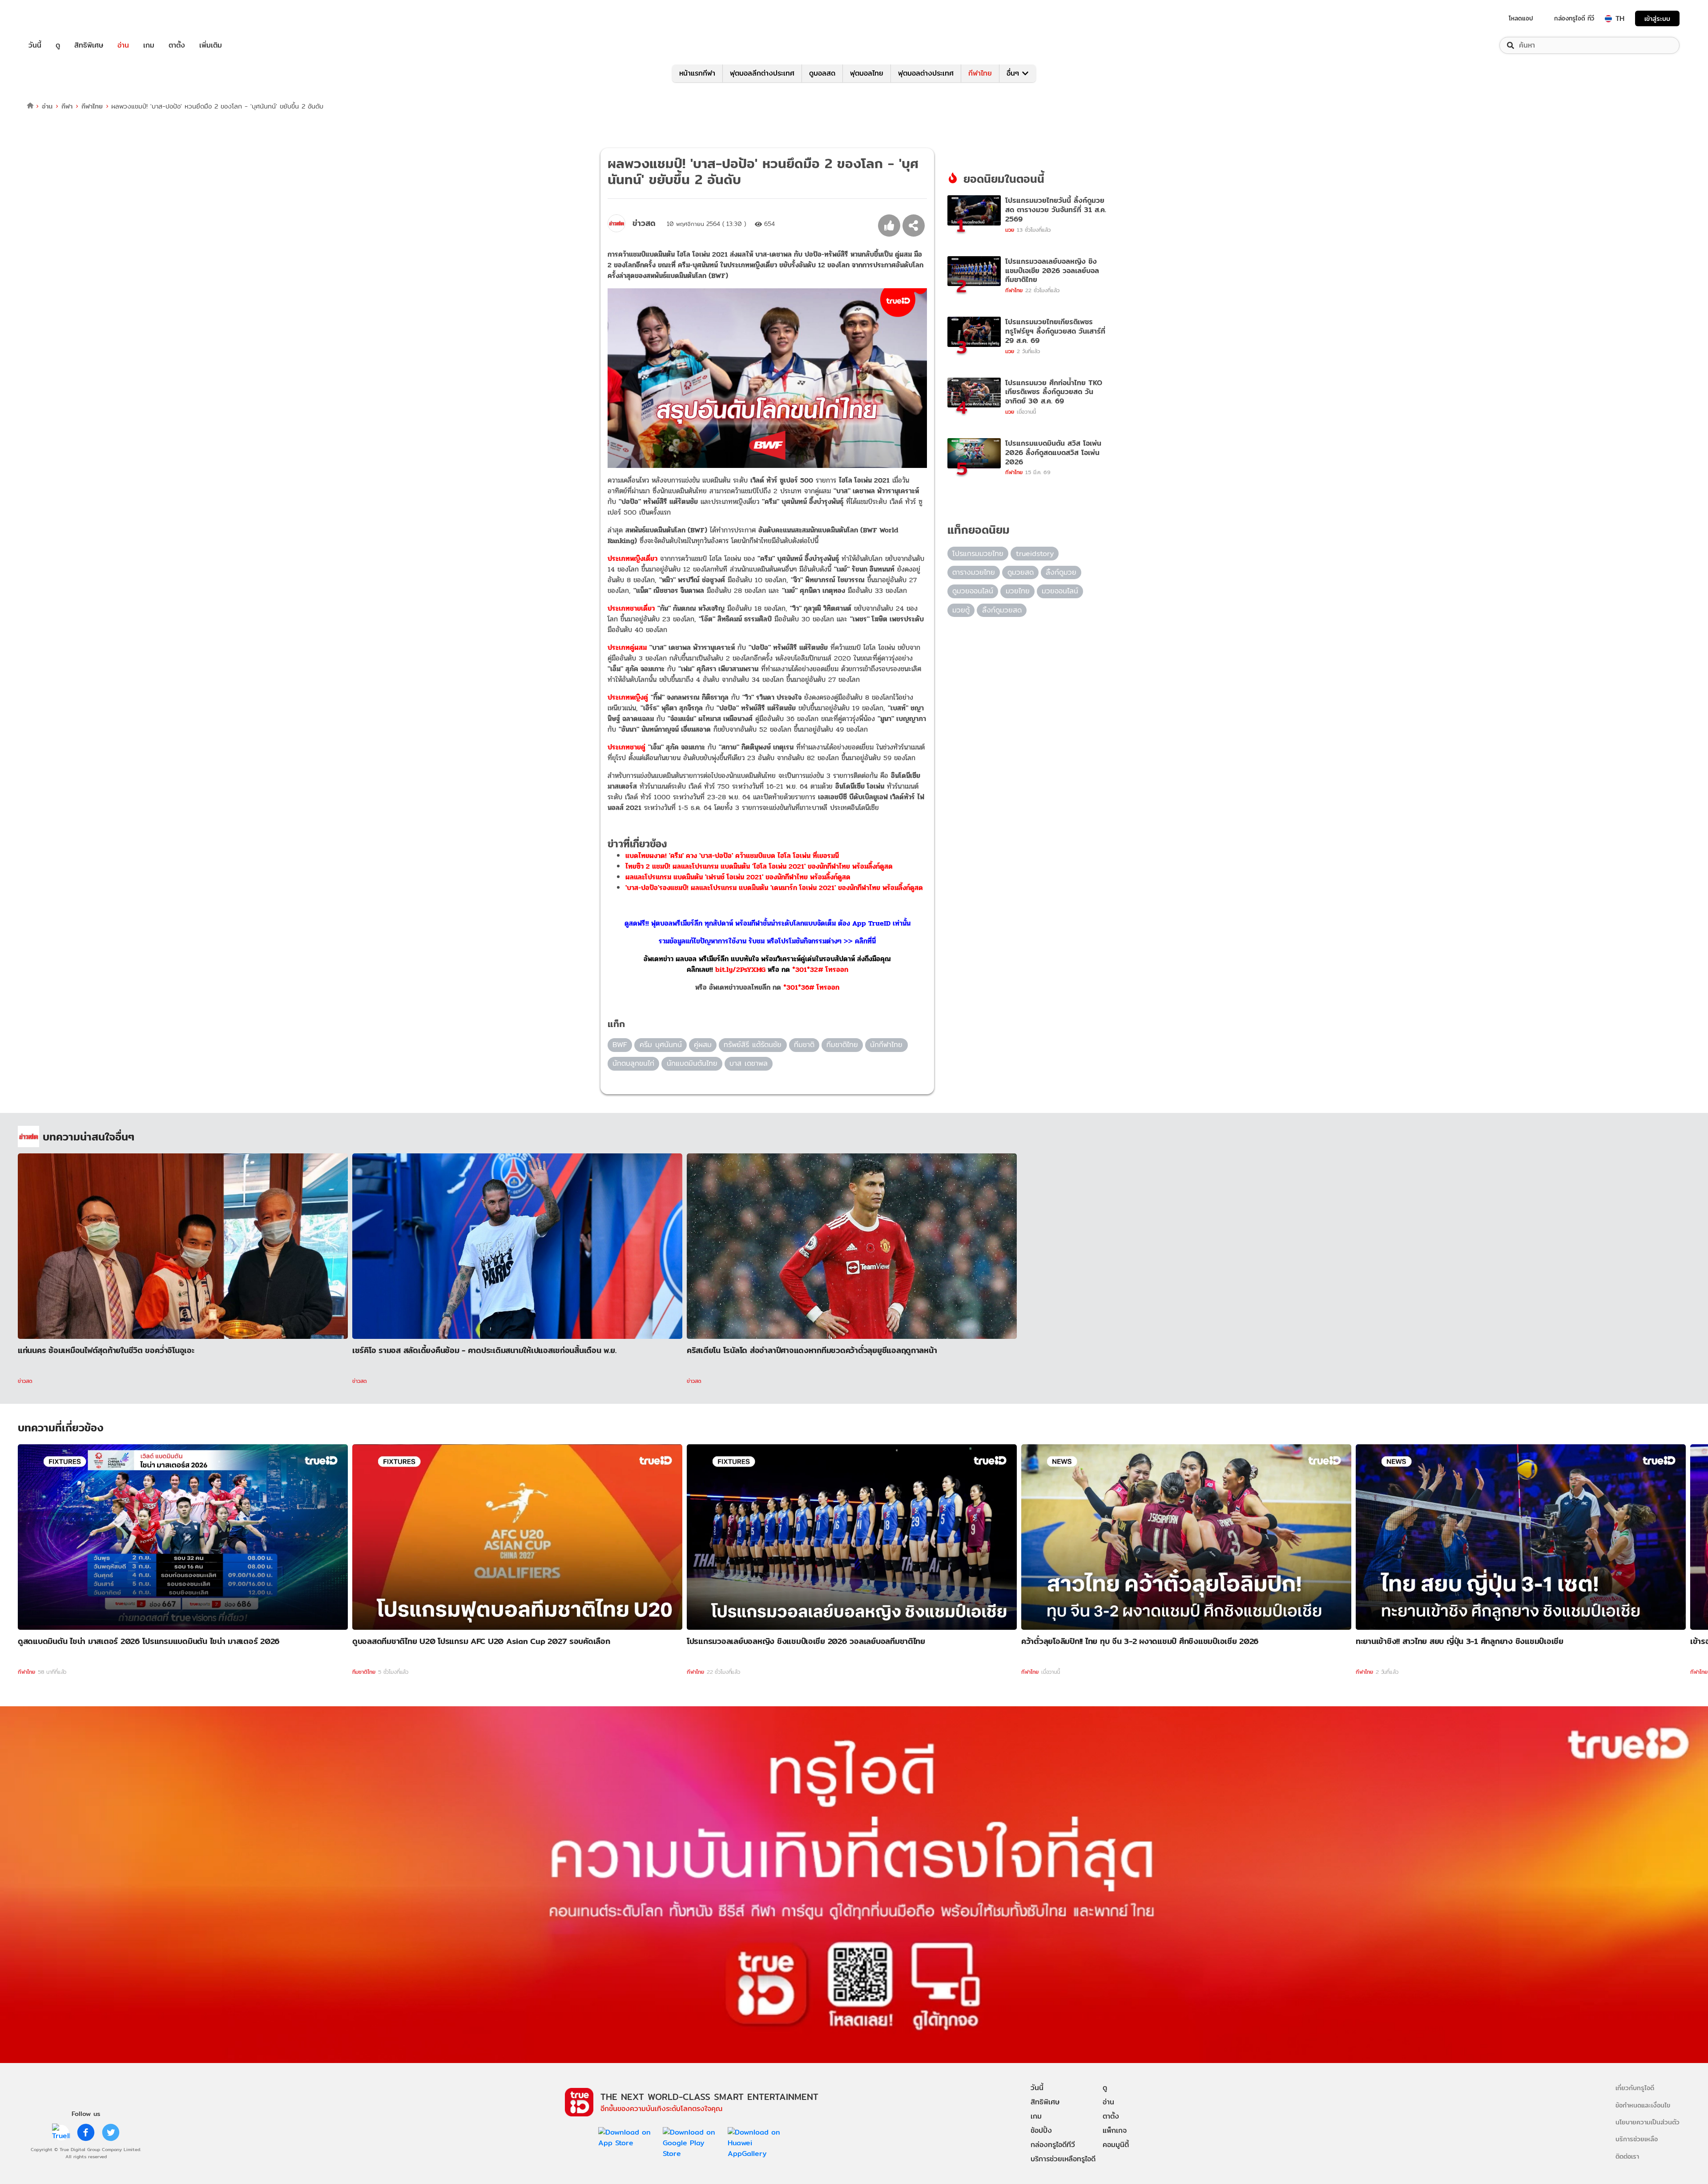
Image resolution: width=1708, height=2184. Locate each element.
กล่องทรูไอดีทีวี (1053, 2145)
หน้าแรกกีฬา (697, 73)
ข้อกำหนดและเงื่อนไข (1643, 2105)
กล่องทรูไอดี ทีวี (1574, 18)
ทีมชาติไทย (842, 1045)
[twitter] (111, 2132)
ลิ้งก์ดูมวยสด (1002, 610)
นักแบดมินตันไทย (692, 1063)
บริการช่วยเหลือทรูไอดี (1063, 2159)
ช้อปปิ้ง (1041, 2130)
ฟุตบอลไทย (867, 73)
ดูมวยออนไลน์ (973, 591)
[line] (61, 2132)
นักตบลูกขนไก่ (633, 1063)
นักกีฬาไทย (886, 1045)
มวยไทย (1018, 591)
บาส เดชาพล (749, 1063)
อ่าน (123, 45)
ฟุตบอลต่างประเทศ (926, 73)
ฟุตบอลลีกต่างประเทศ (762, 73)
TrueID (55, 18)
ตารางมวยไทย (974, 572)
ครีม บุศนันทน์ (661, 1045)
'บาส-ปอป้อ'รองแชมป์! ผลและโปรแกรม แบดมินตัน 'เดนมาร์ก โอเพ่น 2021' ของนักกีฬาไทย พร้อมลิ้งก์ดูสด (774, 888)
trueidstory (1035, 554)
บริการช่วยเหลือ (1637, 2139)
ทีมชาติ (804, 1045)
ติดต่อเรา (1627, 2156)
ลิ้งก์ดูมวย (1061, 572)
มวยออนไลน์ (1060, 591)
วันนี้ (35, 45)
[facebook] (86, 2132)
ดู (58, 45)
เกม (149, 45)
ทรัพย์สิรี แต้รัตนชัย (753, 1045)
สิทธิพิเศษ (89, 45)
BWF (620, 1045)
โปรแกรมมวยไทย (978, 554)
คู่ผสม (703, 1045)
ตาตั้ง (177, 45)
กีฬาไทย (980, 73)
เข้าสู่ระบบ (1657, 18)
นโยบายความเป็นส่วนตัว (1648, 2122)
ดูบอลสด (822, 73)
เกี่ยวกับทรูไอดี (1635, 2088)
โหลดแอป (1521, 18)
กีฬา (67, 106)
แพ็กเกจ (1115, 2130)
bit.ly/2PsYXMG (740, 969)
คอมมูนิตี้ (1116, 2145)
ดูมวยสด (1021, 572)
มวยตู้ (961, 610)
